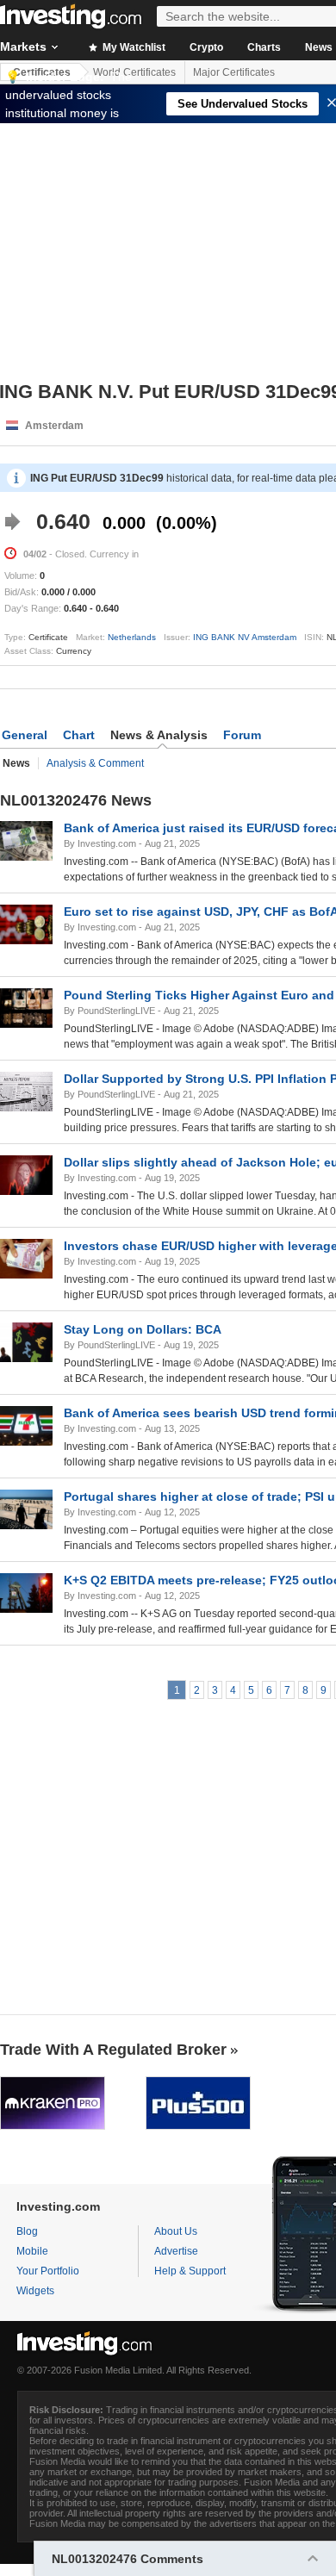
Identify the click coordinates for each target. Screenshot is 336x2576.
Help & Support (190, 2271)
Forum (242, 735)
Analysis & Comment (95, 763)
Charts (264, 47)
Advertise (176, 2251)
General (25, 735)
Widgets (35, 2291)
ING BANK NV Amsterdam (245, 637)
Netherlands (132, 637)
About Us (176, 2231)
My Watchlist (133, 47)
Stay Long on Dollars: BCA (143, 1329)
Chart (79, 735)
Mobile (32, 2251)
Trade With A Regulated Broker (113, 2050)
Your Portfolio (48, 2271)
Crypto (206, 47)
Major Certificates (234, 72)
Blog (27, 2231)
